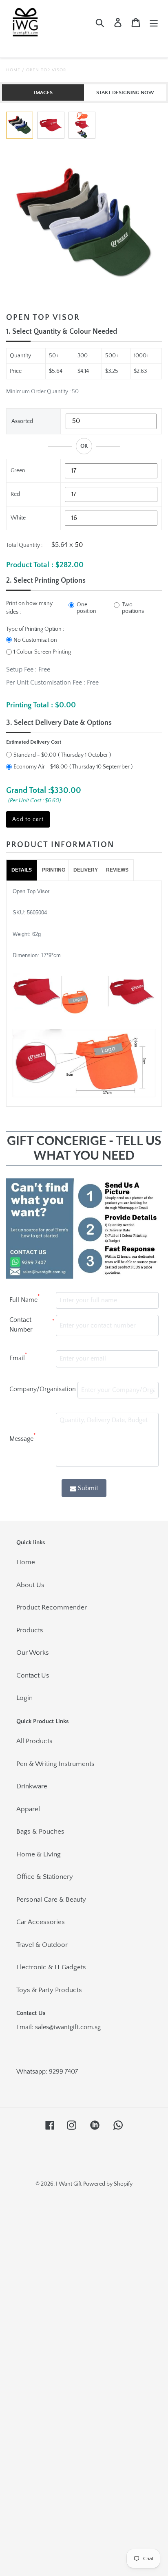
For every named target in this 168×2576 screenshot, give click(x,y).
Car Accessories (41, 1922)
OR (84, 446)
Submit (88, 1488)
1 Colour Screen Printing (42, 652)
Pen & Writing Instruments (55, 1764)
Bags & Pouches (40, 1832)
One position (86, 608)
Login (24, 1698)
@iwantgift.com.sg (75, 2027)
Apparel (28, 1809)
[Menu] (154, 23)
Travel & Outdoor (42, 1945)
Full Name (24, 1299)
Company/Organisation (43, 1389)
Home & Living (39, 1854)
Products (30, 1630)
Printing (54, 870)
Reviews (117, 870)
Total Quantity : (24, 545)
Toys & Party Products (49, 1990)
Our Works (33, 1653)
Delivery (86, 870)
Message (22, 1438)
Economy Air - (41, 767)
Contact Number (32, 1325)
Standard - (35, 755)
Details (22, 870)
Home (13, 70)
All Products (34, 1741)
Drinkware (32, 1786)
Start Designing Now (125, 92)
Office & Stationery (45, 1877)
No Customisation (35, 640)
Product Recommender (52, 1607)
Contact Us (33, 1676)
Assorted (22, 421)
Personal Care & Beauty (51, 1900)
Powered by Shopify (108, 2184)
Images (43, 92)
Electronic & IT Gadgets (51, 1967)
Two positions (133, 608)
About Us (30, 1585)
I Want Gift (69, 2184)
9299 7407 (63, 2072)
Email (18, 1357)
